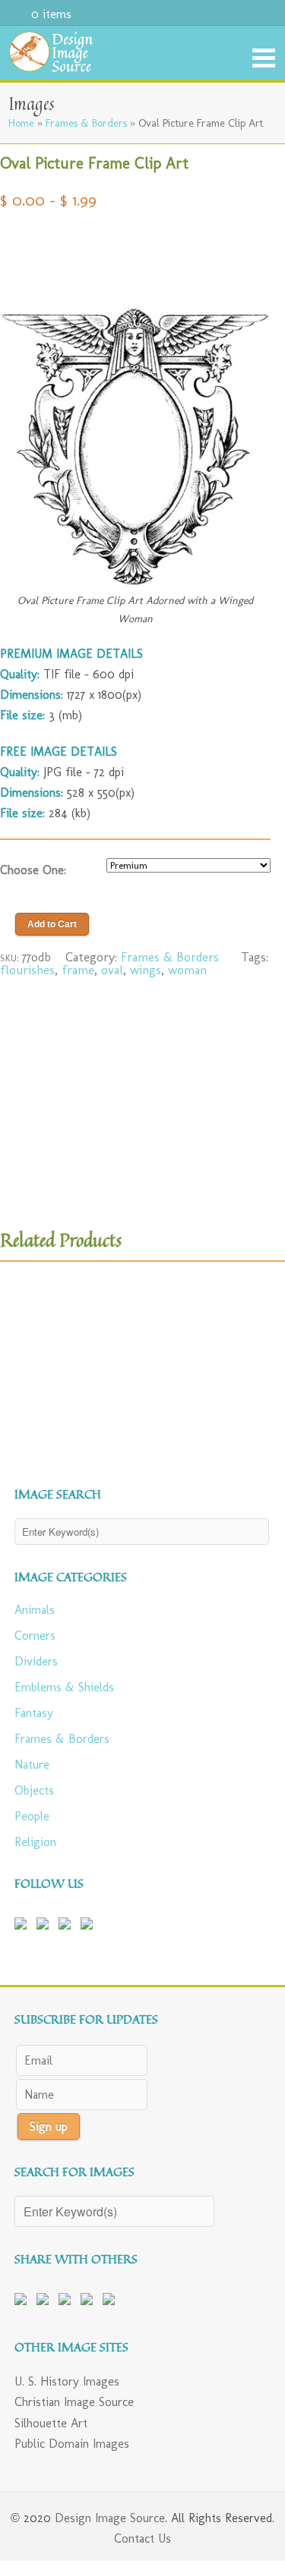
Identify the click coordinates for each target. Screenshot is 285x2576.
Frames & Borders (86, 123)
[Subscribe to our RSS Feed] (68, 1926)
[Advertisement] (135, 251)
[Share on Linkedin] (90, 2302)
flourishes (27, 970)
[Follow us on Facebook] (24, 1926)
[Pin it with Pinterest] (68, 2302)
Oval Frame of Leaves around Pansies (235, 1386)
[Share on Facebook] (24, 2302)
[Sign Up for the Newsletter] (90, 1926)
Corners (35, 1636)
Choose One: (33, 870)
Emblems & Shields (64, 1687)
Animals (35, 1610)
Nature (32, 1765)
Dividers (36, 1661)
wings (146, 970)
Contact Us (142, 2538)
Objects (34, 1790)
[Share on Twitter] (46, 2302)
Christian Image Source (74, 2402)
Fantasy (34, 1713)
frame (78, 970)
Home (21, 123)
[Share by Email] (112, 2302)
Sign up (49, 2126)
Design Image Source (110, 2518)
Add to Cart (52, 924)
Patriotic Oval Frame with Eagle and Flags (43, 1386)
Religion (35, 1842)
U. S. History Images (67, 2381)
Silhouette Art (51, 2423)
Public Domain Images (72, 2444)
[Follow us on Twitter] (46, 1926)
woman (187, 970)
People (32, 1816)
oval (112, 970)
